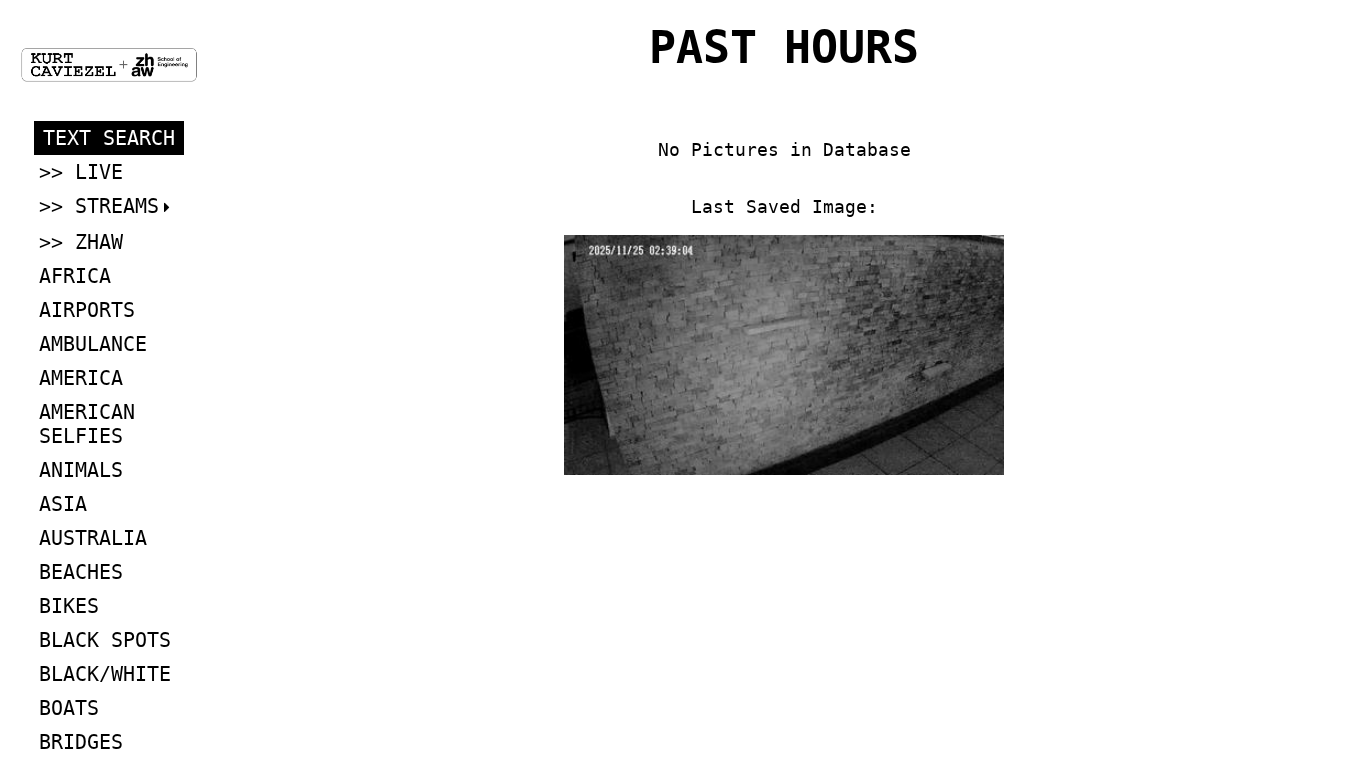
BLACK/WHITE (105, 674)
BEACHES (81, 572)
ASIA (63, 504)
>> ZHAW (81, 242)
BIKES (69, 606)
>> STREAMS (99, 206)
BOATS (69, 708)
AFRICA (75, 276)
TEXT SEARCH (109, 138)
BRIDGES (81, 742)
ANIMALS (81, 470)
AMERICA (81, 378)
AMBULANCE (93, 344)
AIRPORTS (87, 310)
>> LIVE (81, 172)
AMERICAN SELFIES (87, 424)
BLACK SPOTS (105, 640)
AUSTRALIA (93, 538)
